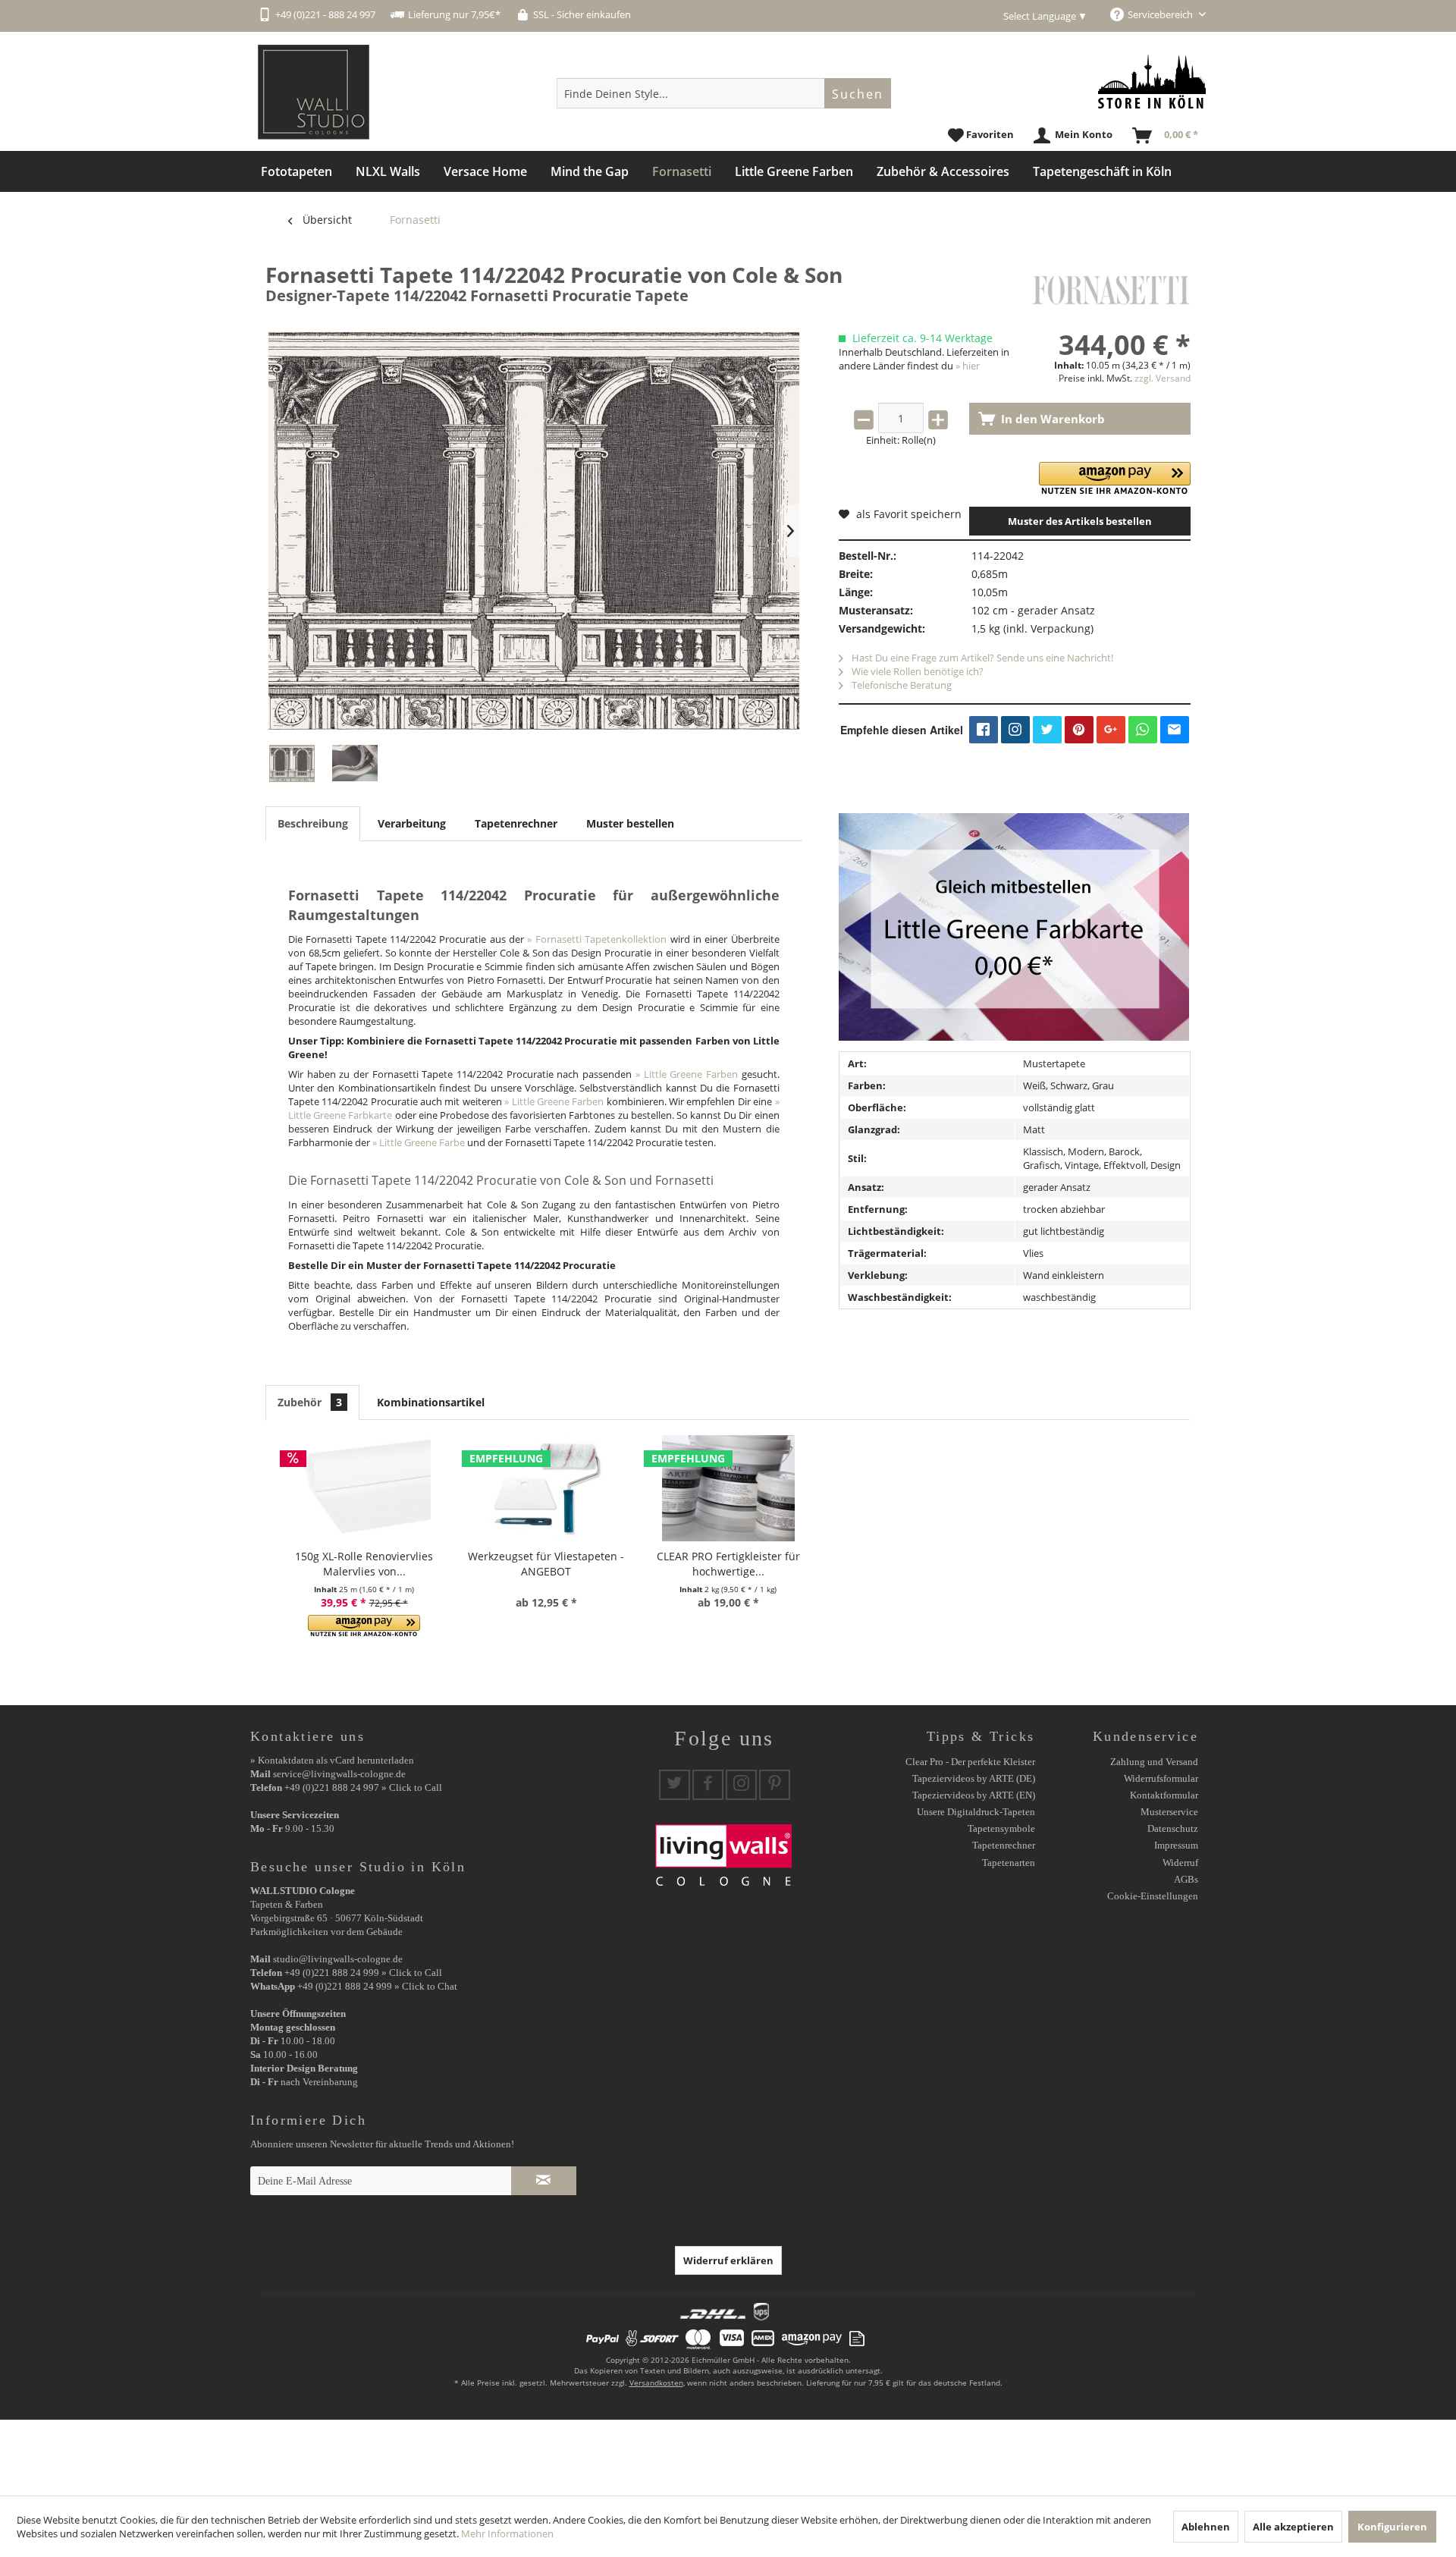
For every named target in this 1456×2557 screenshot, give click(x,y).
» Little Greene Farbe (419, 1142)
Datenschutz (1173, 1828)
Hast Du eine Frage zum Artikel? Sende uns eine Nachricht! (981, 658)
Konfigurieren (1392, 2527)
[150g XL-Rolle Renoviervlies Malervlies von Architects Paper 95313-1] (364, 1488)
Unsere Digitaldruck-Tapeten (976, 1812)
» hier (968, 366)
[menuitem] (724, 93)
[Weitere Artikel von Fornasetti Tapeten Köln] (1111, 290)
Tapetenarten (1009, 1863)
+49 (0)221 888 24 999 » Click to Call (363, 1973)
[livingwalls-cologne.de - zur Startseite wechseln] (314, 92)
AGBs (1186, 1879)
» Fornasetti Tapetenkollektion (597, 939)
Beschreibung (313, 823)
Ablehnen (1206, 2527)
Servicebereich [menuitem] (1161, 14)
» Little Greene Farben (687, 1074)
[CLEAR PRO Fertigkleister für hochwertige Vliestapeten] (728, 1488)
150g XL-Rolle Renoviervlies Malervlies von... (364, 1564)
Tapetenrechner (516, 823)
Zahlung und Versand (1154, 1762)
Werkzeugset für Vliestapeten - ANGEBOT (546, 1564)
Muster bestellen (630, 823)
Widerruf (1180, 1863)
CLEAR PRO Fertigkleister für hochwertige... (728, 1564)
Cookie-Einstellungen (1153, 1896)
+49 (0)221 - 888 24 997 (325, 14)
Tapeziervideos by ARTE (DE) (974, 1778)
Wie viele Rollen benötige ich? (916, 671)
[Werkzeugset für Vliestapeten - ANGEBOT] (546, 1488)
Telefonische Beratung (901, 685)
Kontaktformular (1164, 1795)
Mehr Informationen (507, 2533)
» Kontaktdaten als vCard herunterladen (332, 1760)
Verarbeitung (412, 823)
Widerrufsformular (1161, 1778)
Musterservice (1169, 1812)
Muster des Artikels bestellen (1080, 521)
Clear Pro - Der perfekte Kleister (970, 1762)
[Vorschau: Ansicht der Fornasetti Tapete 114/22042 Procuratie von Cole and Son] (292, 764)
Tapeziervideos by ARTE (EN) (974, 1795)
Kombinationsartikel (431, 1402)
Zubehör (310, 1402)
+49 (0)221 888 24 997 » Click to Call (363, 1787)
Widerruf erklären (728, 2260)
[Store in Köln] (1152, 82)
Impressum (1176, 1845)
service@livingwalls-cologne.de (339, 1774)
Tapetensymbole (1001, 1828)
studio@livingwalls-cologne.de (338, 1959)
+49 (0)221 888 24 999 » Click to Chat (377, 1986)
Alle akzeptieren (1293, 2527)
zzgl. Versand (1163, 378)
